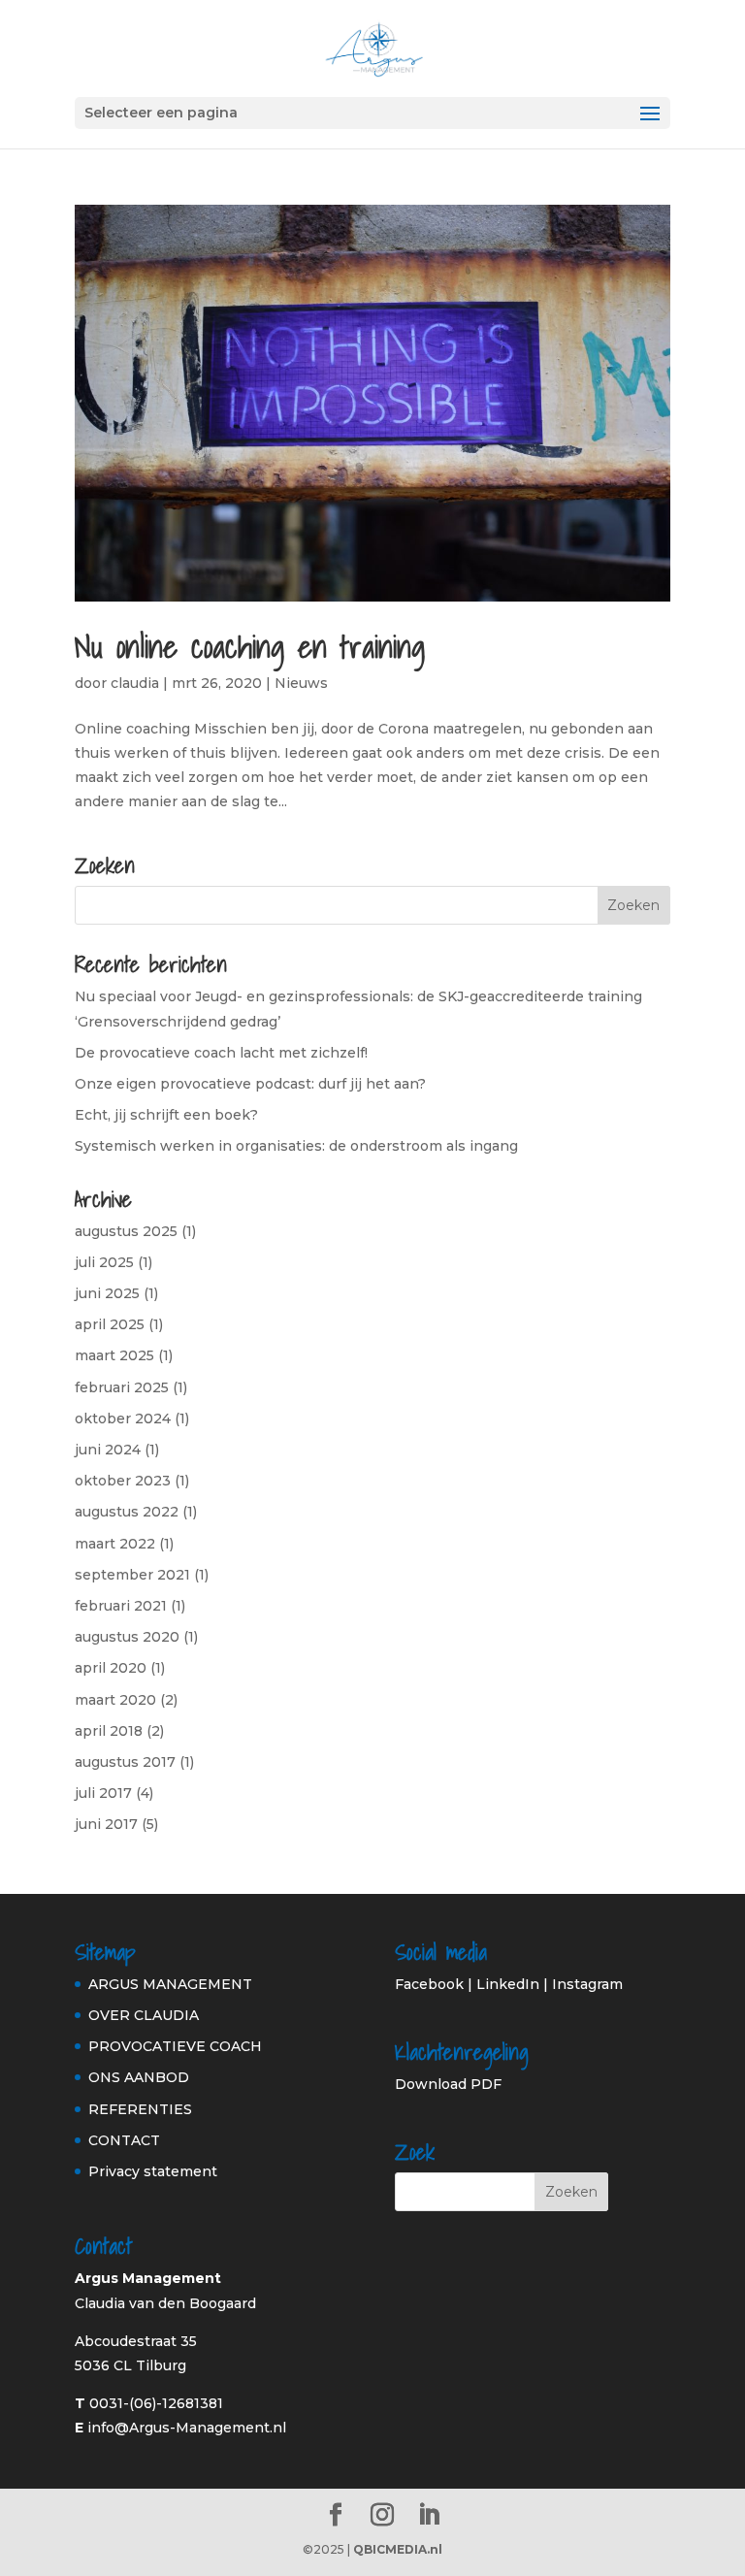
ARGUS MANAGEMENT (170, 1984)
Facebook (429, 1984)
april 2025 (110, 1324)
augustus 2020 (127, 1637)
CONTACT (124, 2140)
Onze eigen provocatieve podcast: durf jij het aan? (250, 1084)
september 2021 (132, 1575)
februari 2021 (121, 1606)
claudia (135, 683)
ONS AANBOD (139, 2077)
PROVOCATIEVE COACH (175, 2046)
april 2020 (111, 1668)
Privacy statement (153, 2171)
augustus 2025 (126, 1231)
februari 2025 (122, 1387)
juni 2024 (108, 1450)
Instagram (587, 1984)
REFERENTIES (140, 2109)
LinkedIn (508, 1984)
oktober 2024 (123, 1418)
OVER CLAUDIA (144, 2015)
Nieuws (301, 683)
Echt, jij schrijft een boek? (166, 1115)
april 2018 (109, 1731)
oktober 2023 (123, 1481)
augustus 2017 (125, 1762)
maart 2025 (114, 1355)
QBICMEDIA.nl (398, 2549)
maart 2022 (115, 1544)
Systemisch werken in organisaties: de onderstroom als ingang (296, 1146)
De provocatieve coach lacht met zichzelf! (221, 1053)
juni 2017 (106, 1824)
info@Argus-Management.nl (187, 2428)
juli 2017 (103, 1793)
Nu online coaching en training (250, 646)
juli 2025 (104, 1262)
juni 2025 (107, 1293)
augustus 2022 (127, 1512)
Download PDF (448, 2084)
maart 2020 (115, 1700)
